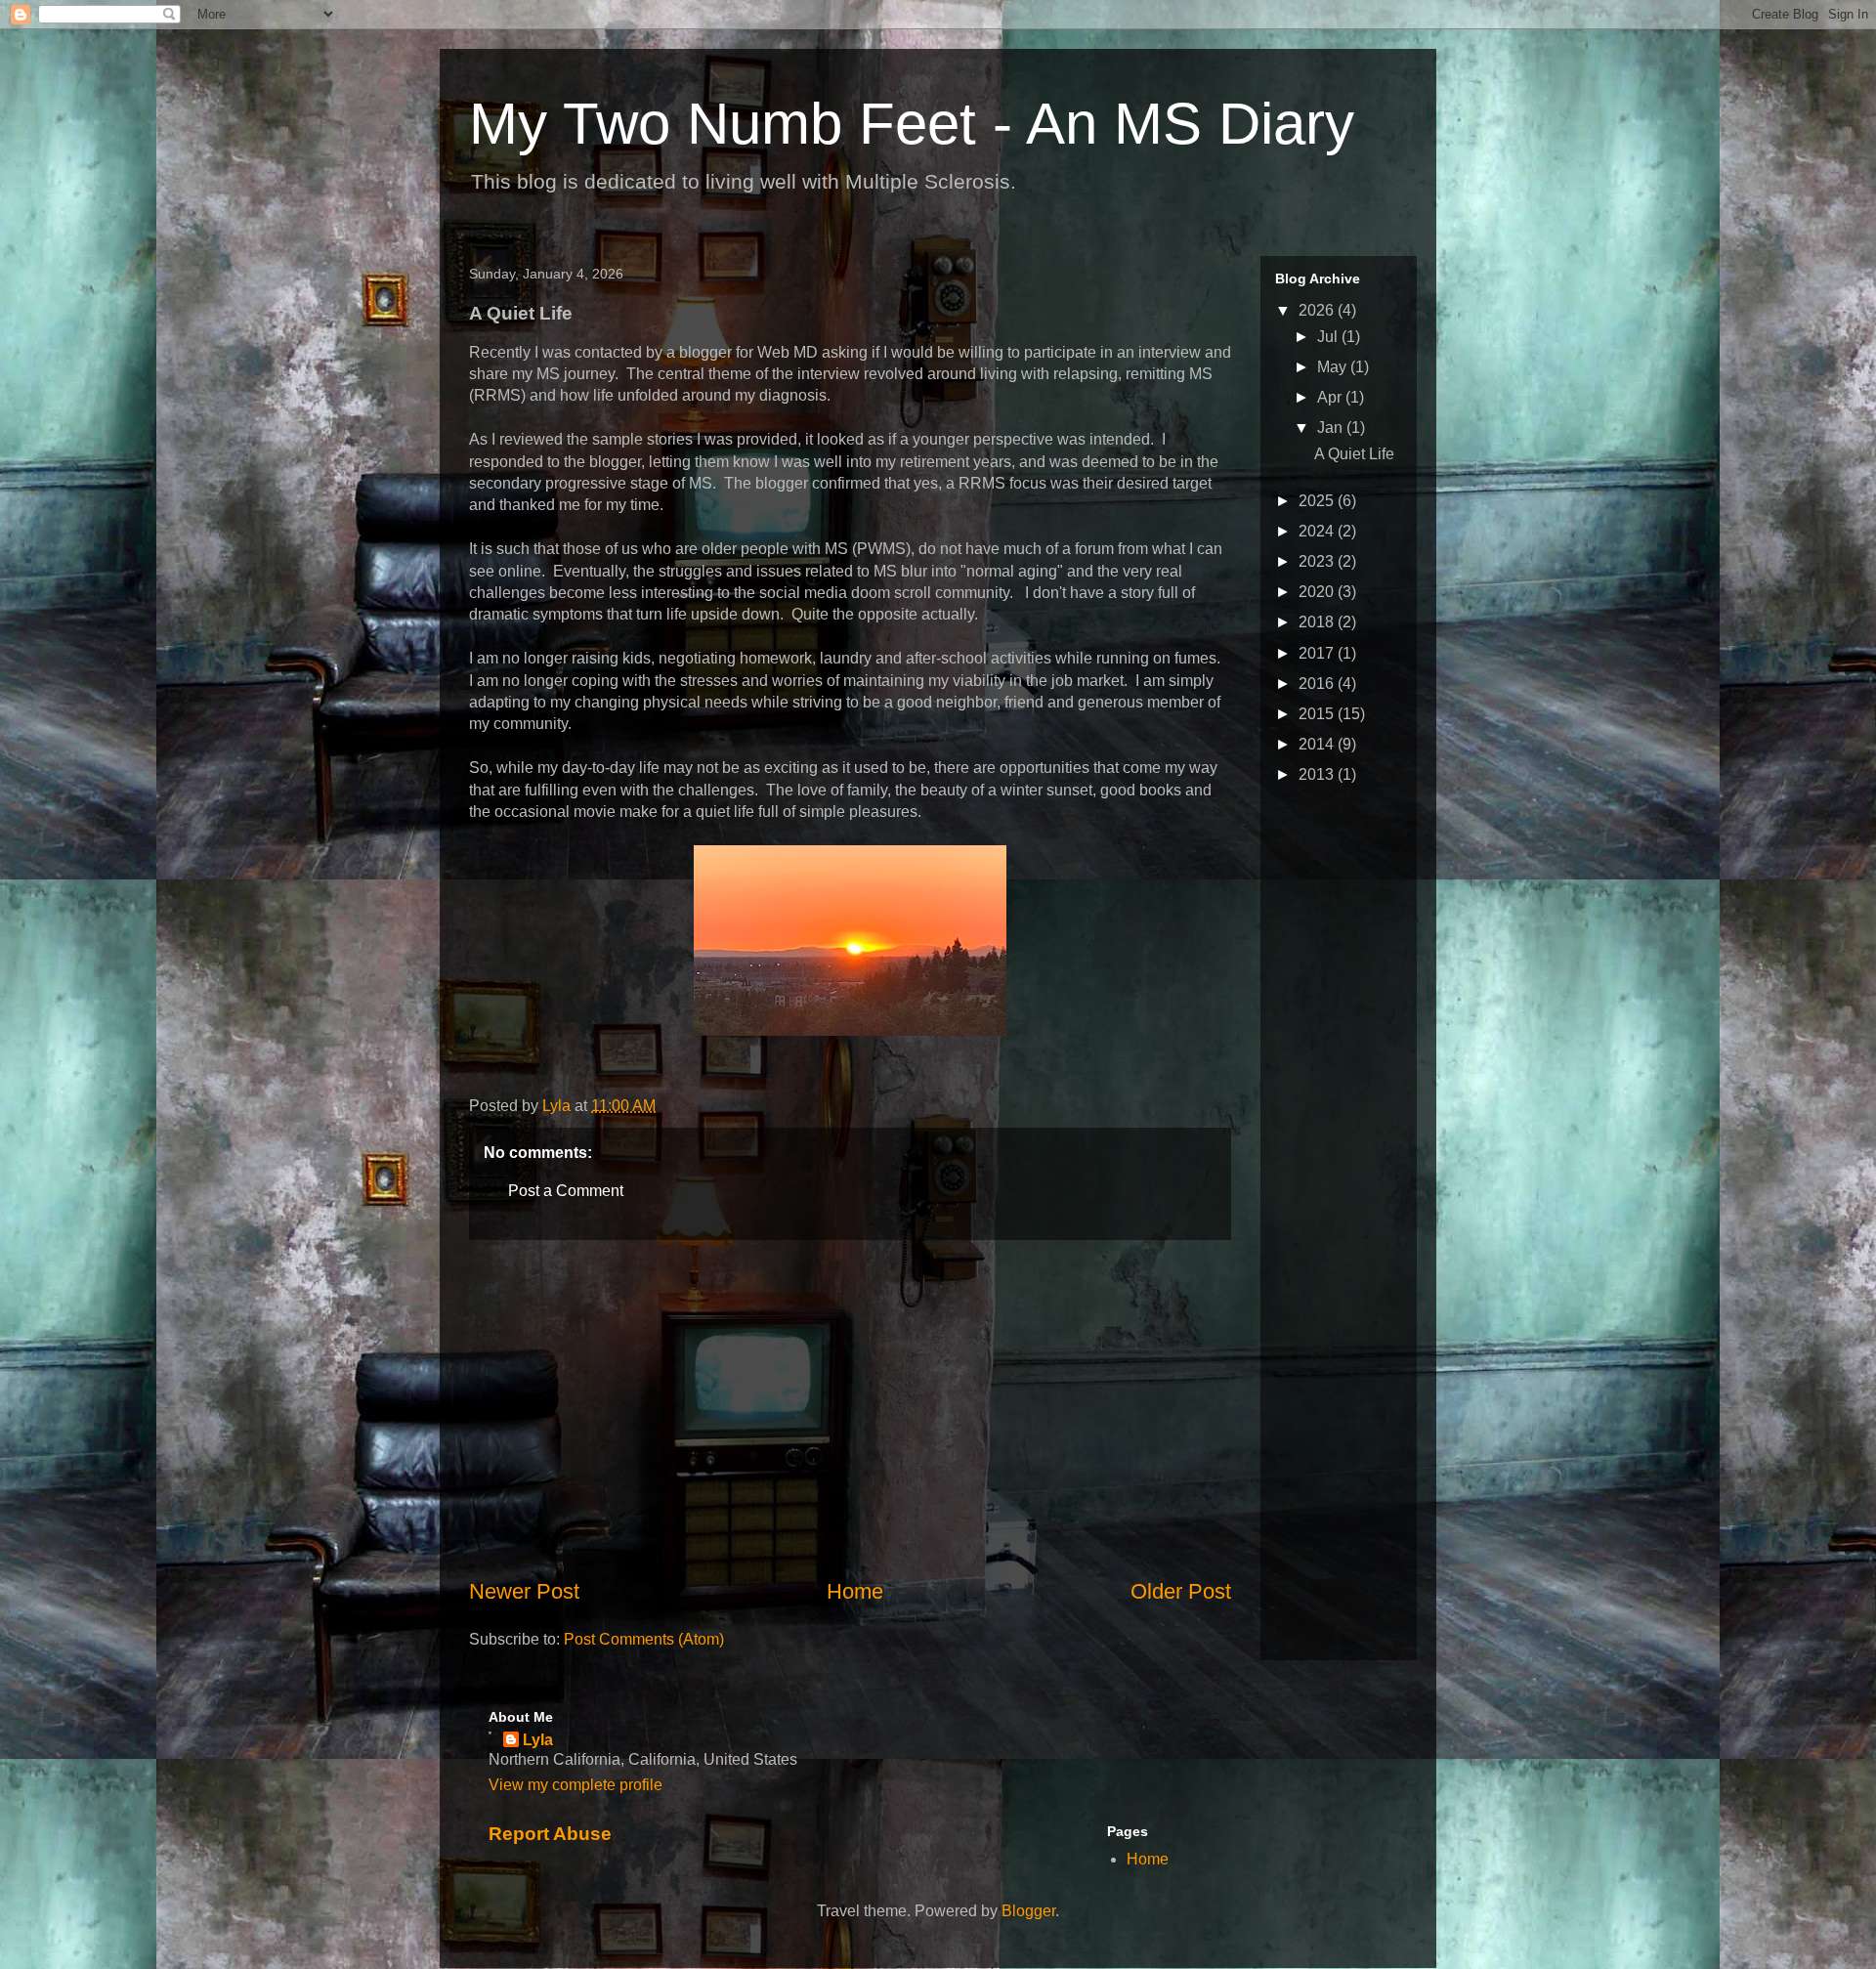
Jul (1329, 337)
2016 (1318, 684)
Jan (1332, 428)
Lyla (538, 1740)
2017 (1318, 653)
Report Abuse (550, 1834)
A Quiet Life (1354, 454)
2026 (1318, 310)
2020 (1318, 592)
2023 (1318, 561)
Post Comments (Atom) (644, 1639)
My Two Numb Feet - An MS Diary (912, 124)
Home (855, 1591)
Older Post (1181, 1591)
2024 (1318, 531)
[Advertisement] (850, 1408)
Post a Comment (566, 1191)
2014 (1318, 744)
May (1334, 367)
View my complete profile (576, 1785)
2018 (1318, 622)
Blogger (1028, 1911)
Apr (1331, 397)
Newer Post (524, 1591)
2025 (1318, 501)
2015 (1318, 714)
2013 (1318, 774)
